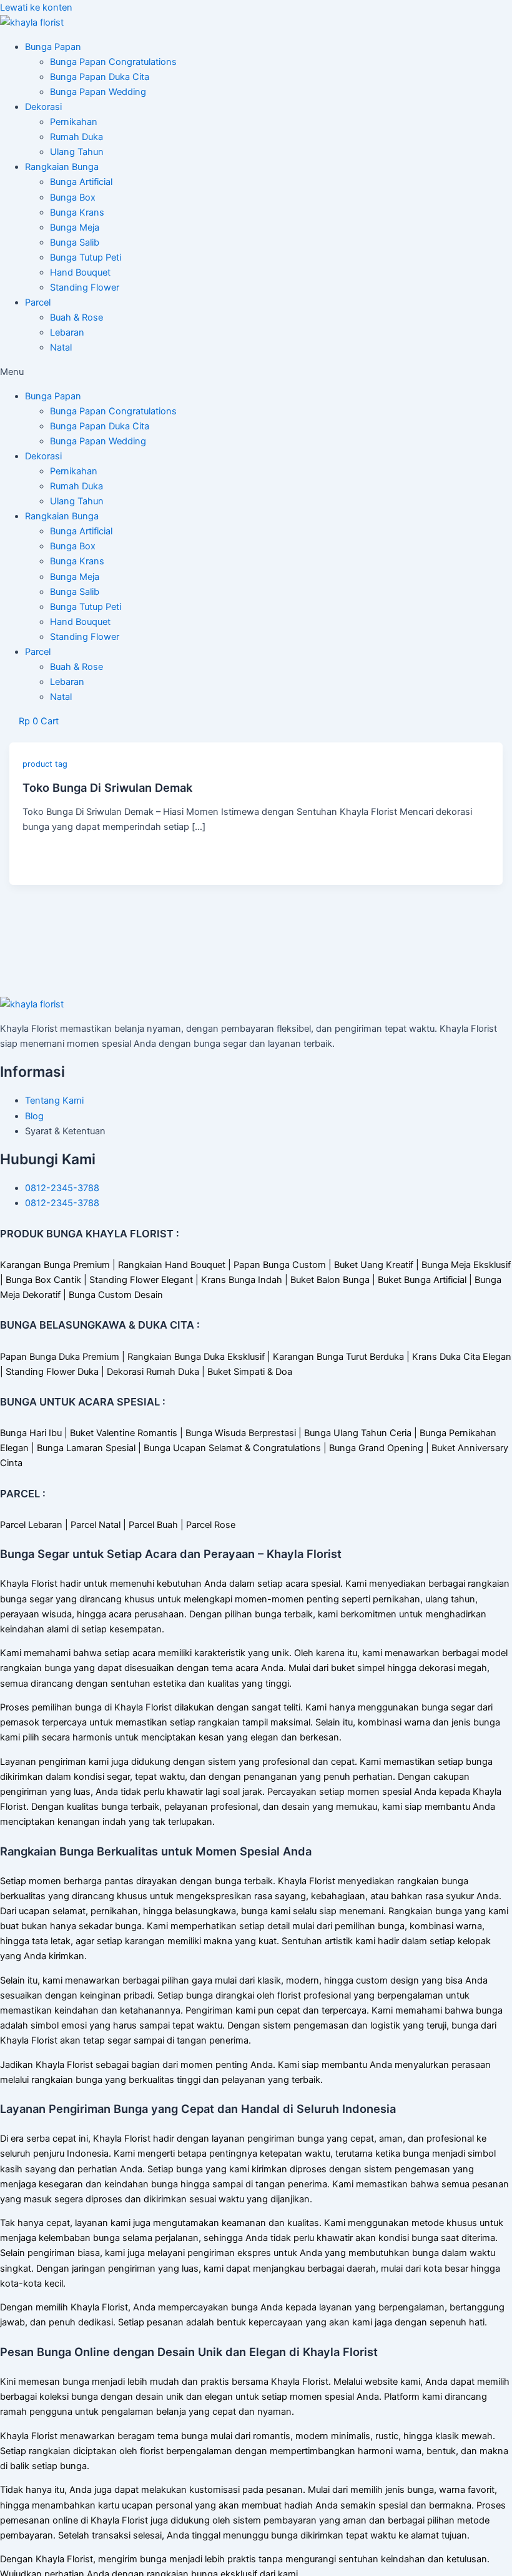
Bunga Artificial (81, 182)
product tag (45, 764)
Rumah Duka (76, 137)
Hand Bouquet (80, 272)
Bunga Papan (53, 47)
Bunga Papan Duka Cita (100, 77)
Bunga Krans (77, 212)
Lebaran (67, 332)
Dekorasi (43, 107)
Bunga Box (73, 197)
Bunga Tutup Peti (86, 257)
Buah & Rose (76, 317)
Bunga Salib (75, 242)
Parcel (38, 302)
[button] (256, 372)
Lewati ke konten (36, 7)
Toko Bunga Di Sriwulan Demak (107, 787)
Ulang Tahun (77, 152)
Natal (61, 347)
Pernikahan (74, 122)
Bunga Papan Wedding (98, 92)
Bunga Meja (75, 227)
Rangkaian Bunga (62, 167)
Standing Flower (85, 287)
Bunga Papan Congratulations (113, 62)
